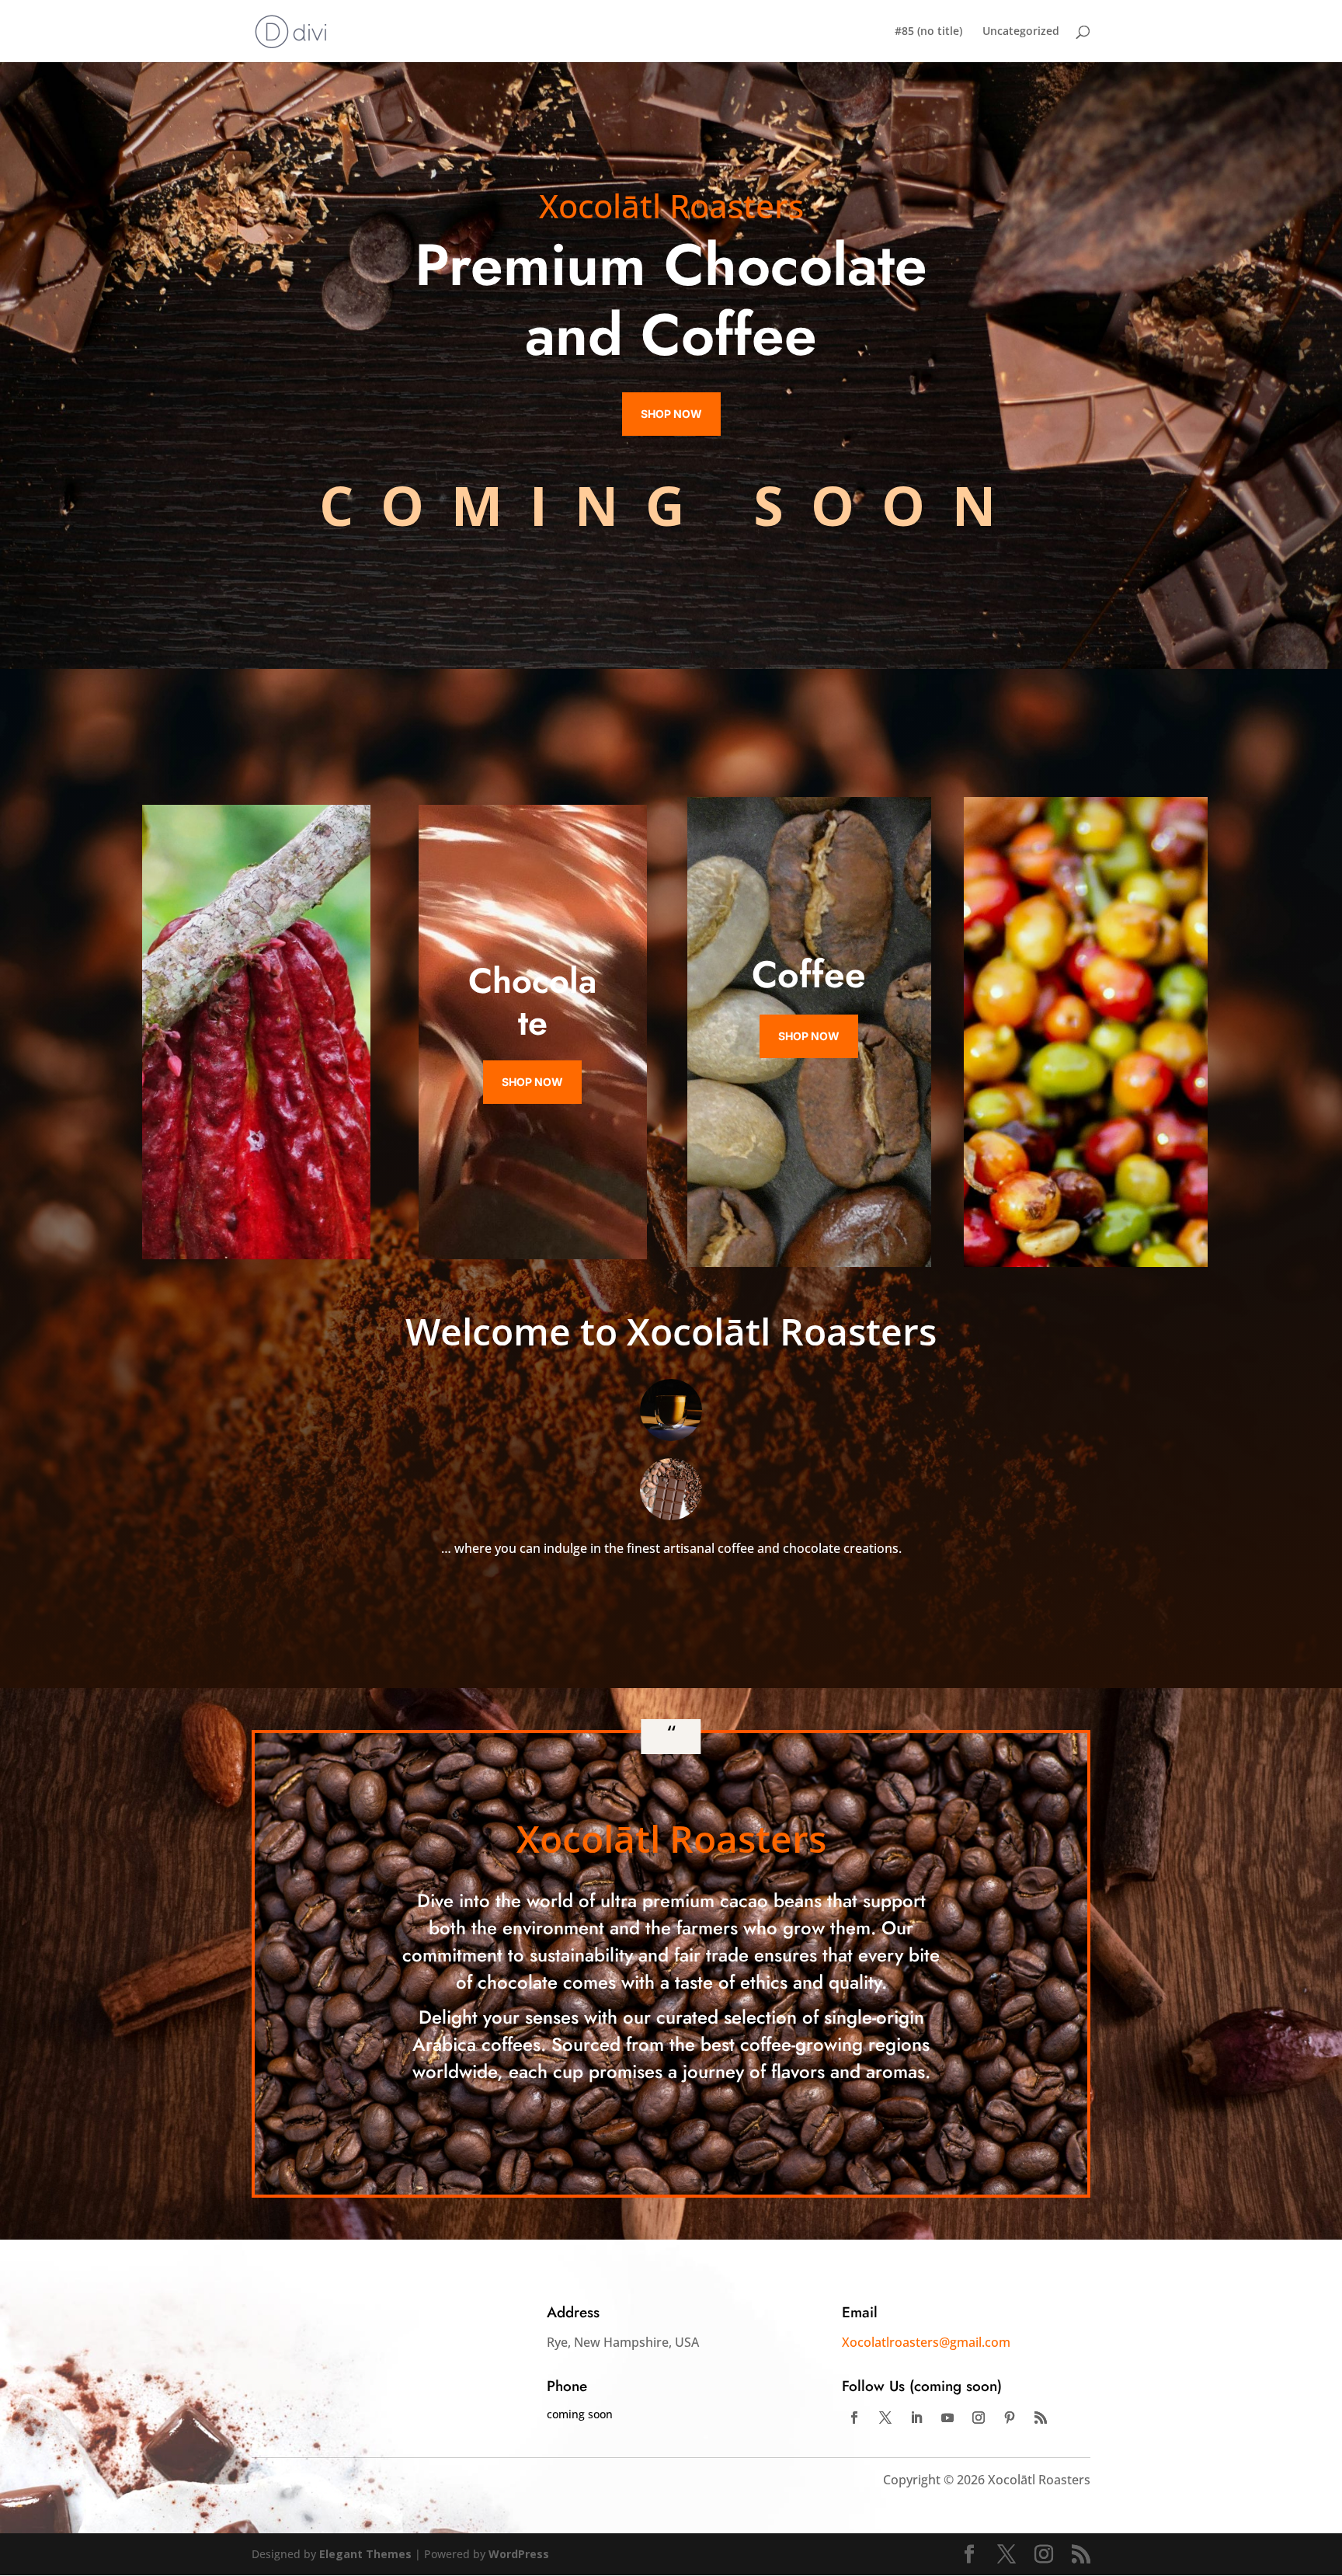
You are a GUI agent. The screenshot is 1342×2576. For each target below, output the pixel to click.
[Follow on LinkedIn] (916, 2418)
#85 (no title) (928, 32)
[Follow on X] (885, 2418)
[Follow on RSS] (1041, 2418)
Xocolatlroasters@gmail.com (926, 2342)
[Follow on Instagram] (979, 2418)
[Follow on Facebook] (854, 2418)
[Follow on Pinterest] (1010, 2418)
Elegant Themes (365, 2554)
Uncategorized (1021, 32)
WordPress (519, 2554)
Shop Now (671, 414)
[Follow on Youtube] (947, 2418)
